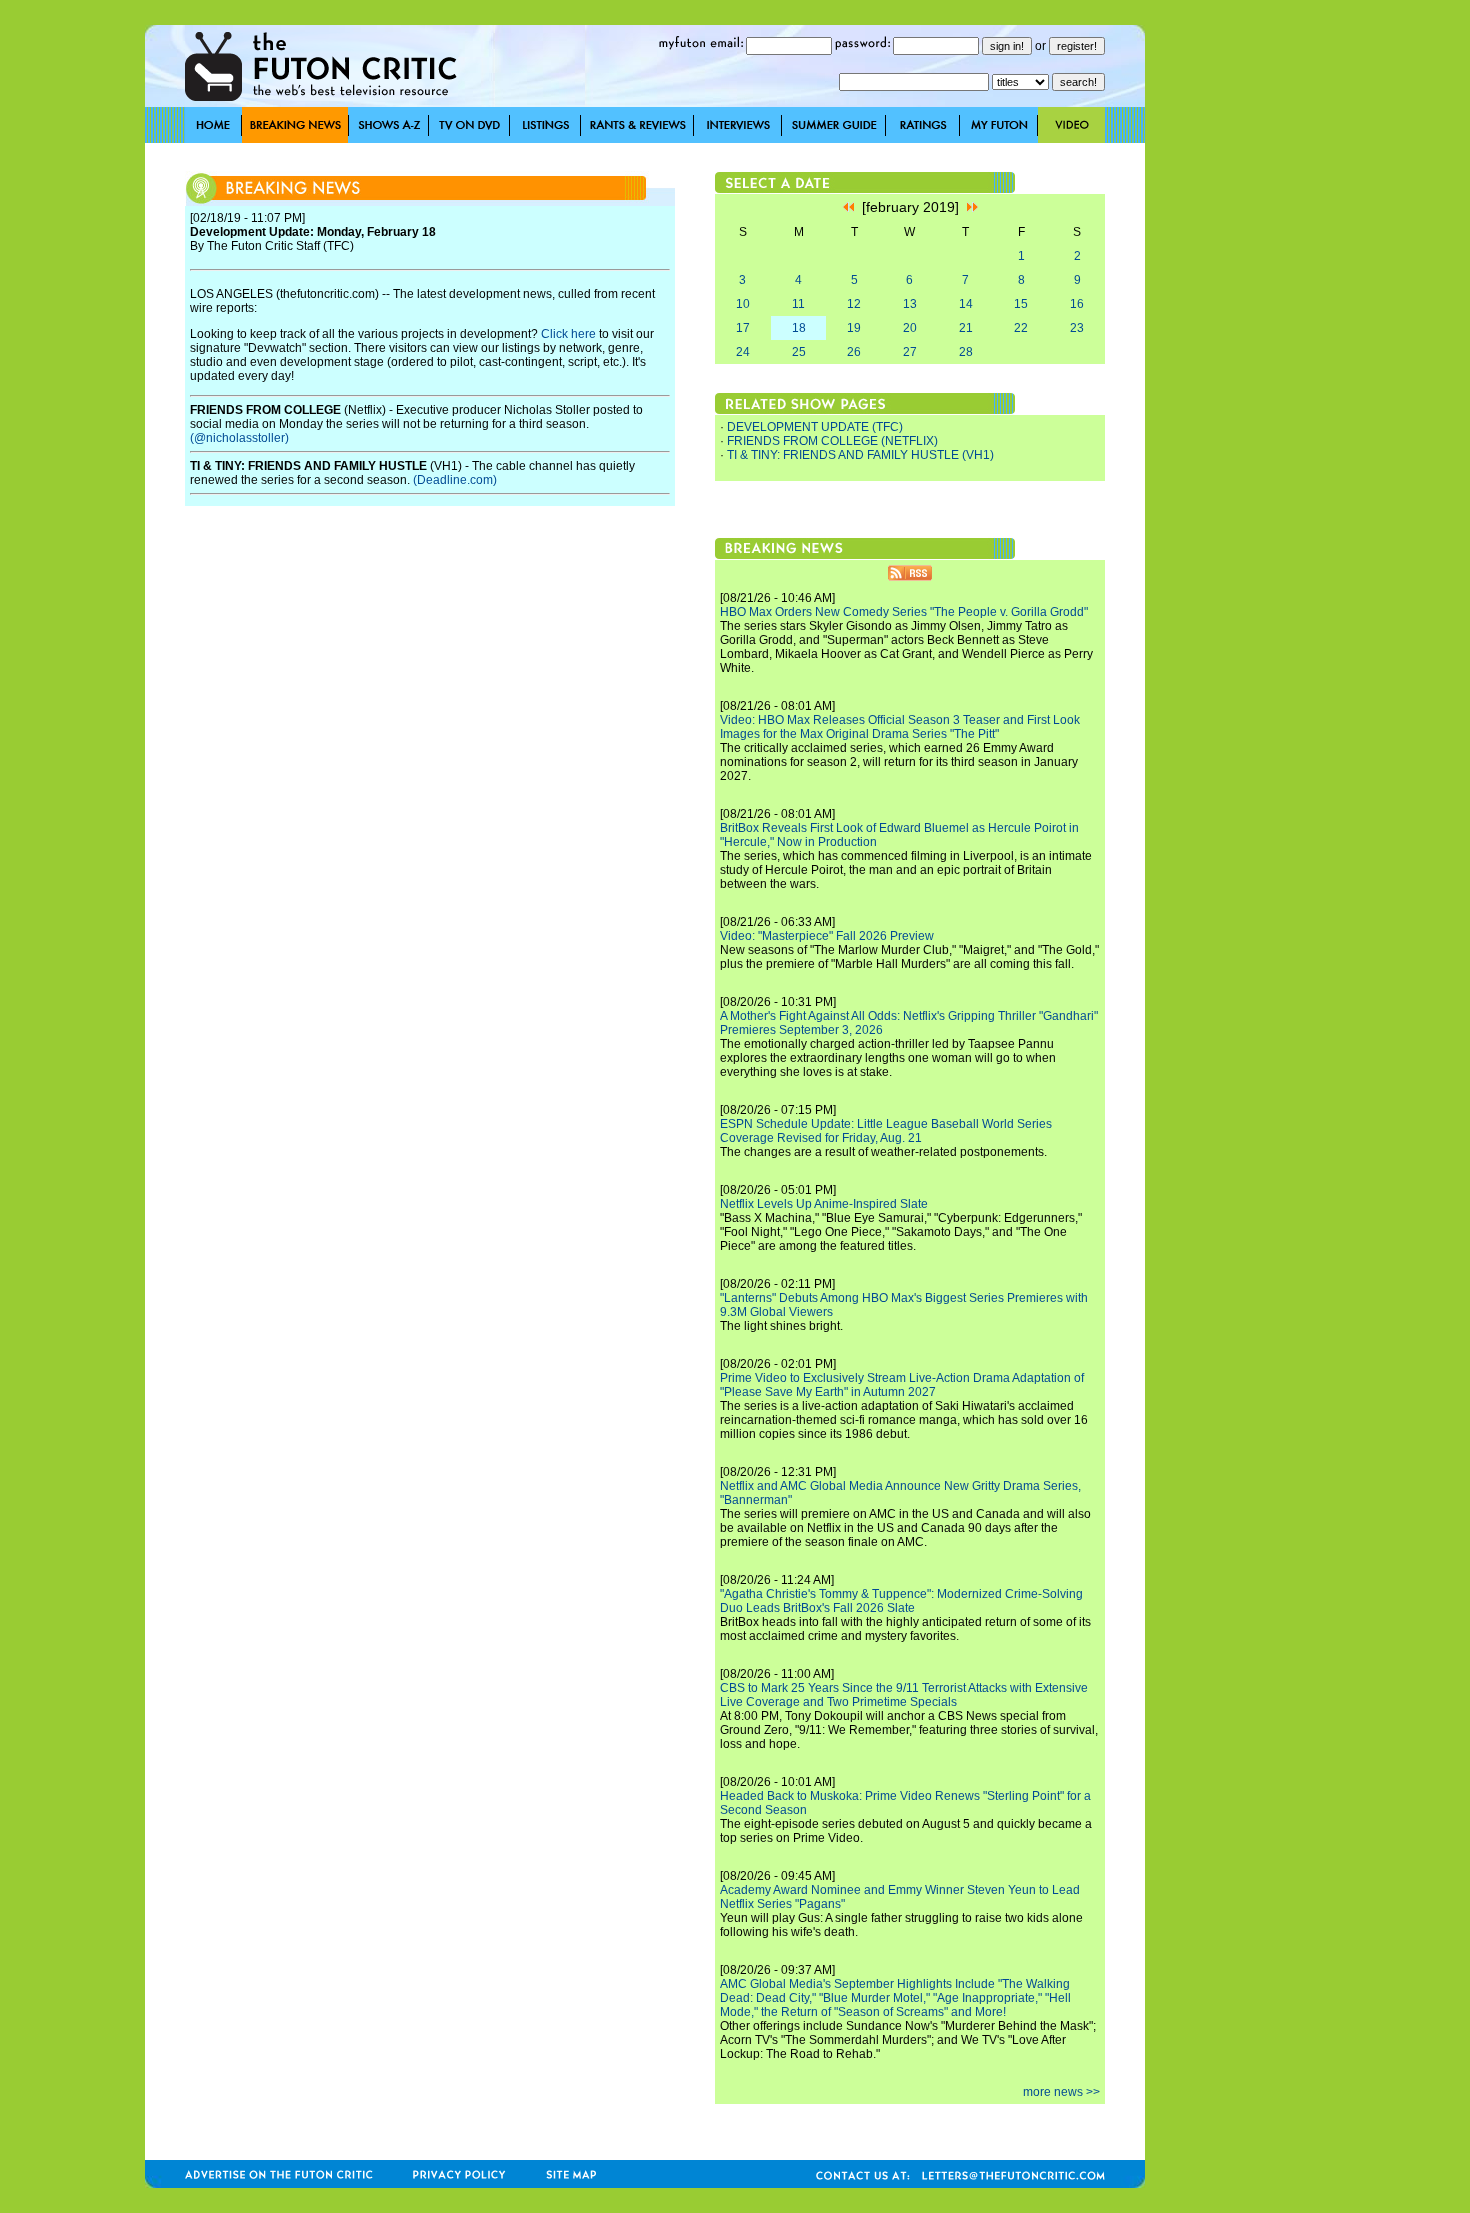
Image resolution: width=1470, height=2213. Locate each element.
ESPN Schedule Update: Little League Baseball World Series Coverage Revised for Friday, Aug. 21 (886, 1131)
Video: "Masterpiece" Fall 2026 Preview (827, 936)
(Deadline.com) (455, 480)
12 (854, 304)
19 (854, 328)
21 (966, 328)
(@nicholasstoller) (239, 438)
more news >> (1061, 2092)
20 (910, 328)
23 (1077, 328)
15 (1021, 304)
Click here (568, 334)
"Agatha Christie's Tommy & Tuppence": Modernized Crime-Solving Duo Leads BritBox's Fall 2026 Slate (901, 1601)
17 (743, 328)
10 (743, 304)
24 (743, 352)
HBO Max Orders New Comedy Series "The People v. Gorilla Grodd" (904, 612)
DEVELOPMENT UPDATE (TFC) (815, 427)
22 (1021, 328)
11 (798, 304)
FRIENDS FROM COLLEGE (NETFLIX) (832, 441)
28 (966, 352)
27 (910, 352)
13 (910, 304)
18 (799, 328)
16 (1077, 304)
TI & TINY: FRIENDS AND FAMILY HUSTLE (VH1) (860, 455)
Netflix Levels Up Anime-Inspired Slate (824, 1204)
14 (966, 304)
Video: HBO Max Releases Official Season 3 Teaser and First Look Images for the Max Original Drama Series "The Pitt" (900, 727)
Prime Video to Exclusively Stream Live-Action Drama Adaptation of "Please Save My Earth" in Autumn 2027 (902, 1385)
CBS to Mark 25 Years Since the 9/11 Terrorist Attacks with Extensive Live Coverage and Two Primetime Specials (904, 1695)
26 (854, 352)
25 (799, 352)
